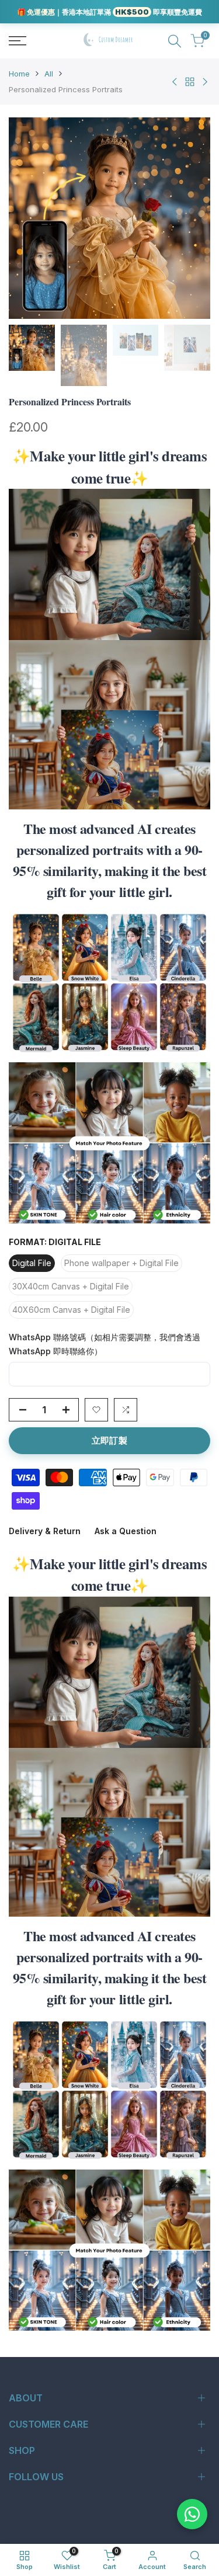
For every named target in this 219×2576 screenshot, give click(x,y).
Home (19, 74)
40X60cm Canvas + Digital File (71, 1310)
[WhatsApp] (192, 2514)
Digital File (32, 1263)
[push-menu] (18, 41)
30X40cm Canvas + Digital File (71, 1286)
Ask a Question (126, 1531)
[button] (96, 1410)
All (49, 74)
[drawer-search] (175, 41)
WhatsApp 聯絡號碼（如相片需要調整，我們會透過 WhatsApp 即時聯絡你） (105, 1344)
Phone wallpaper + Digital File (121, 1263)
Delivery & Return (45, 1531)
